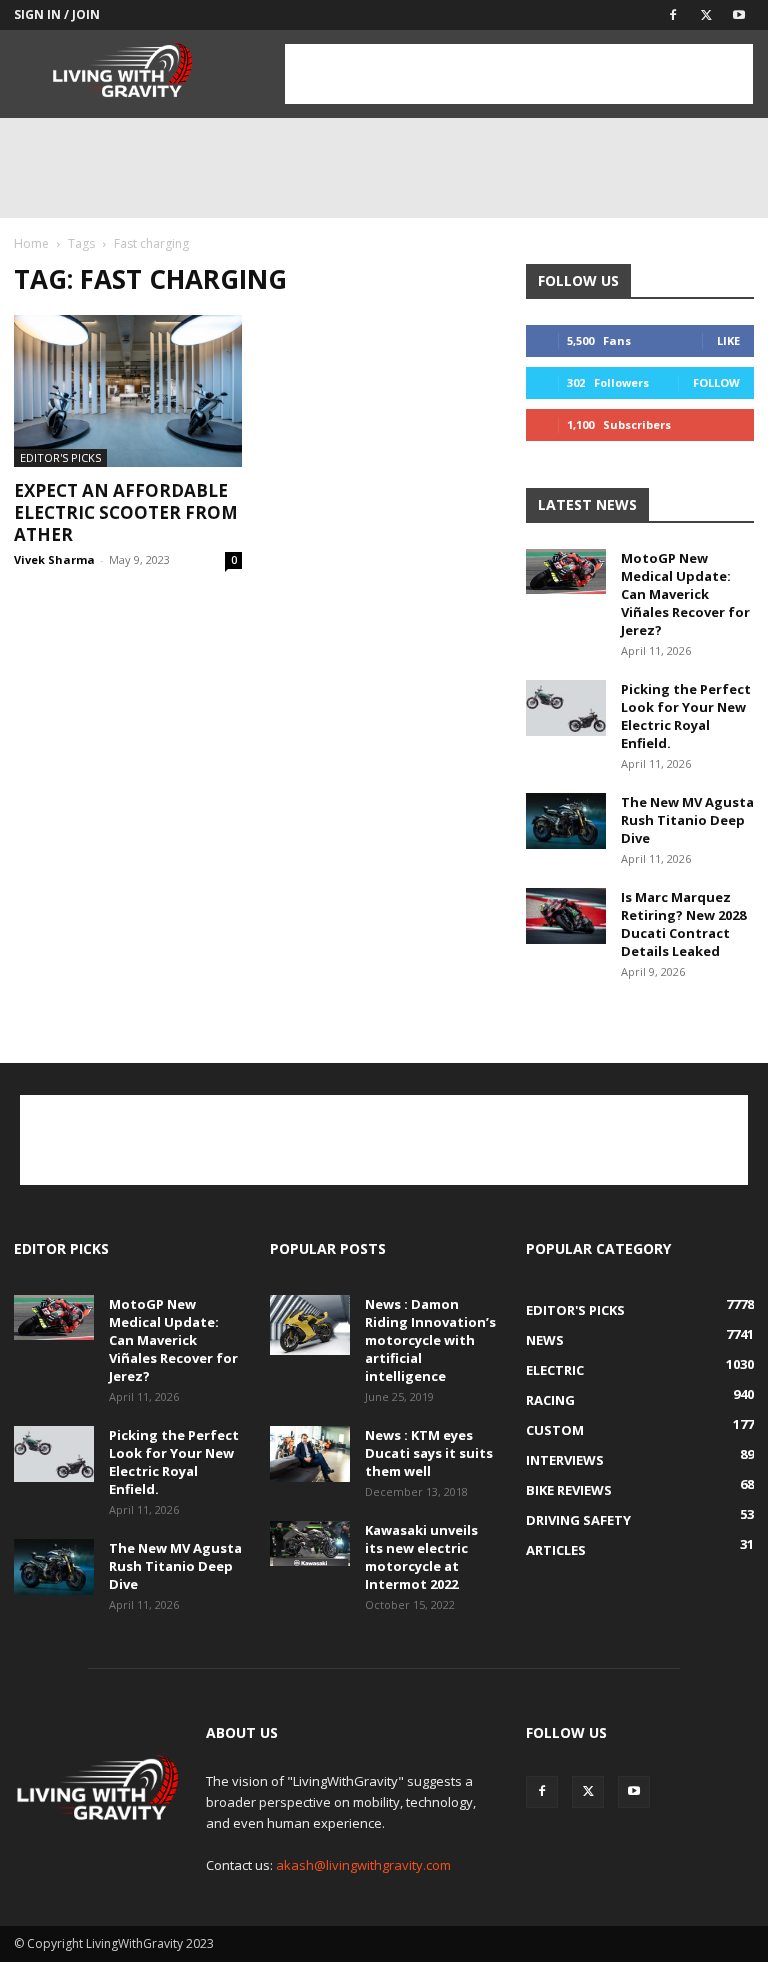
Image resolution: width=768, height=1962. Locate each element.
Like (728, 340)
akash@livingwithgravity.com (363, 1865)
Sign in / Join (57, 14)
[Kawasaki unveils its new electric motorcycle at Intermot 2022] (310, 1543)
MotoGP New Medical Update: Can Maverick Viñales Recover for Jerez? (685, 594)
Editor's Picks (60, 457)
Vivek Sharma (54, 559)
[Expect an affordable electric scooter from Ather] (128, 391)
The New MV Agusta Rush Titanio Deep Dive (687, 820)
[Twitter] (706, 15)
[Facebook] (673, 15)
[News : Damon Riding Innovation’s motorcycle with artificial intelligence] (310, 1325)
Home (31, 243)
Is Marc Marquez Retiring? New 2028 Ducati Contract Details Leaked (683, 924)
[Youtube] (739, 15)
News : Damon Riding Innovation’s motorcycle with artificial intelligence (430, 1340)
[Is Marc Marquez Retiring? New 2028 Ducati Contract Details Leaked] (566, 916)
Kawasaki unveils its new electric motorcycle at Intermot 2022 (421, 1557)
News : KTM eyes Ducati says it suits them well (429, 1453)
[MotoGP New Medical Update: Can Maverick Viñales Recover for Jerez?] (566, 571)
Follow (716, 382)
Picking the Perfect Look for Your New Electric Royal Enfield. (686, 716)
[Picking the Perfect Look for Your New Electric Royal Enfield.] (566, 708)
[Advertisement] (519, 74)
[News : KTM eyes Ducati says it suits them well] (310, 1454)
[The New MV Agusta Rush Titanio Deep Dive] (566, 821)
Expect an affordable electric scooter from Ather (126, 512)
